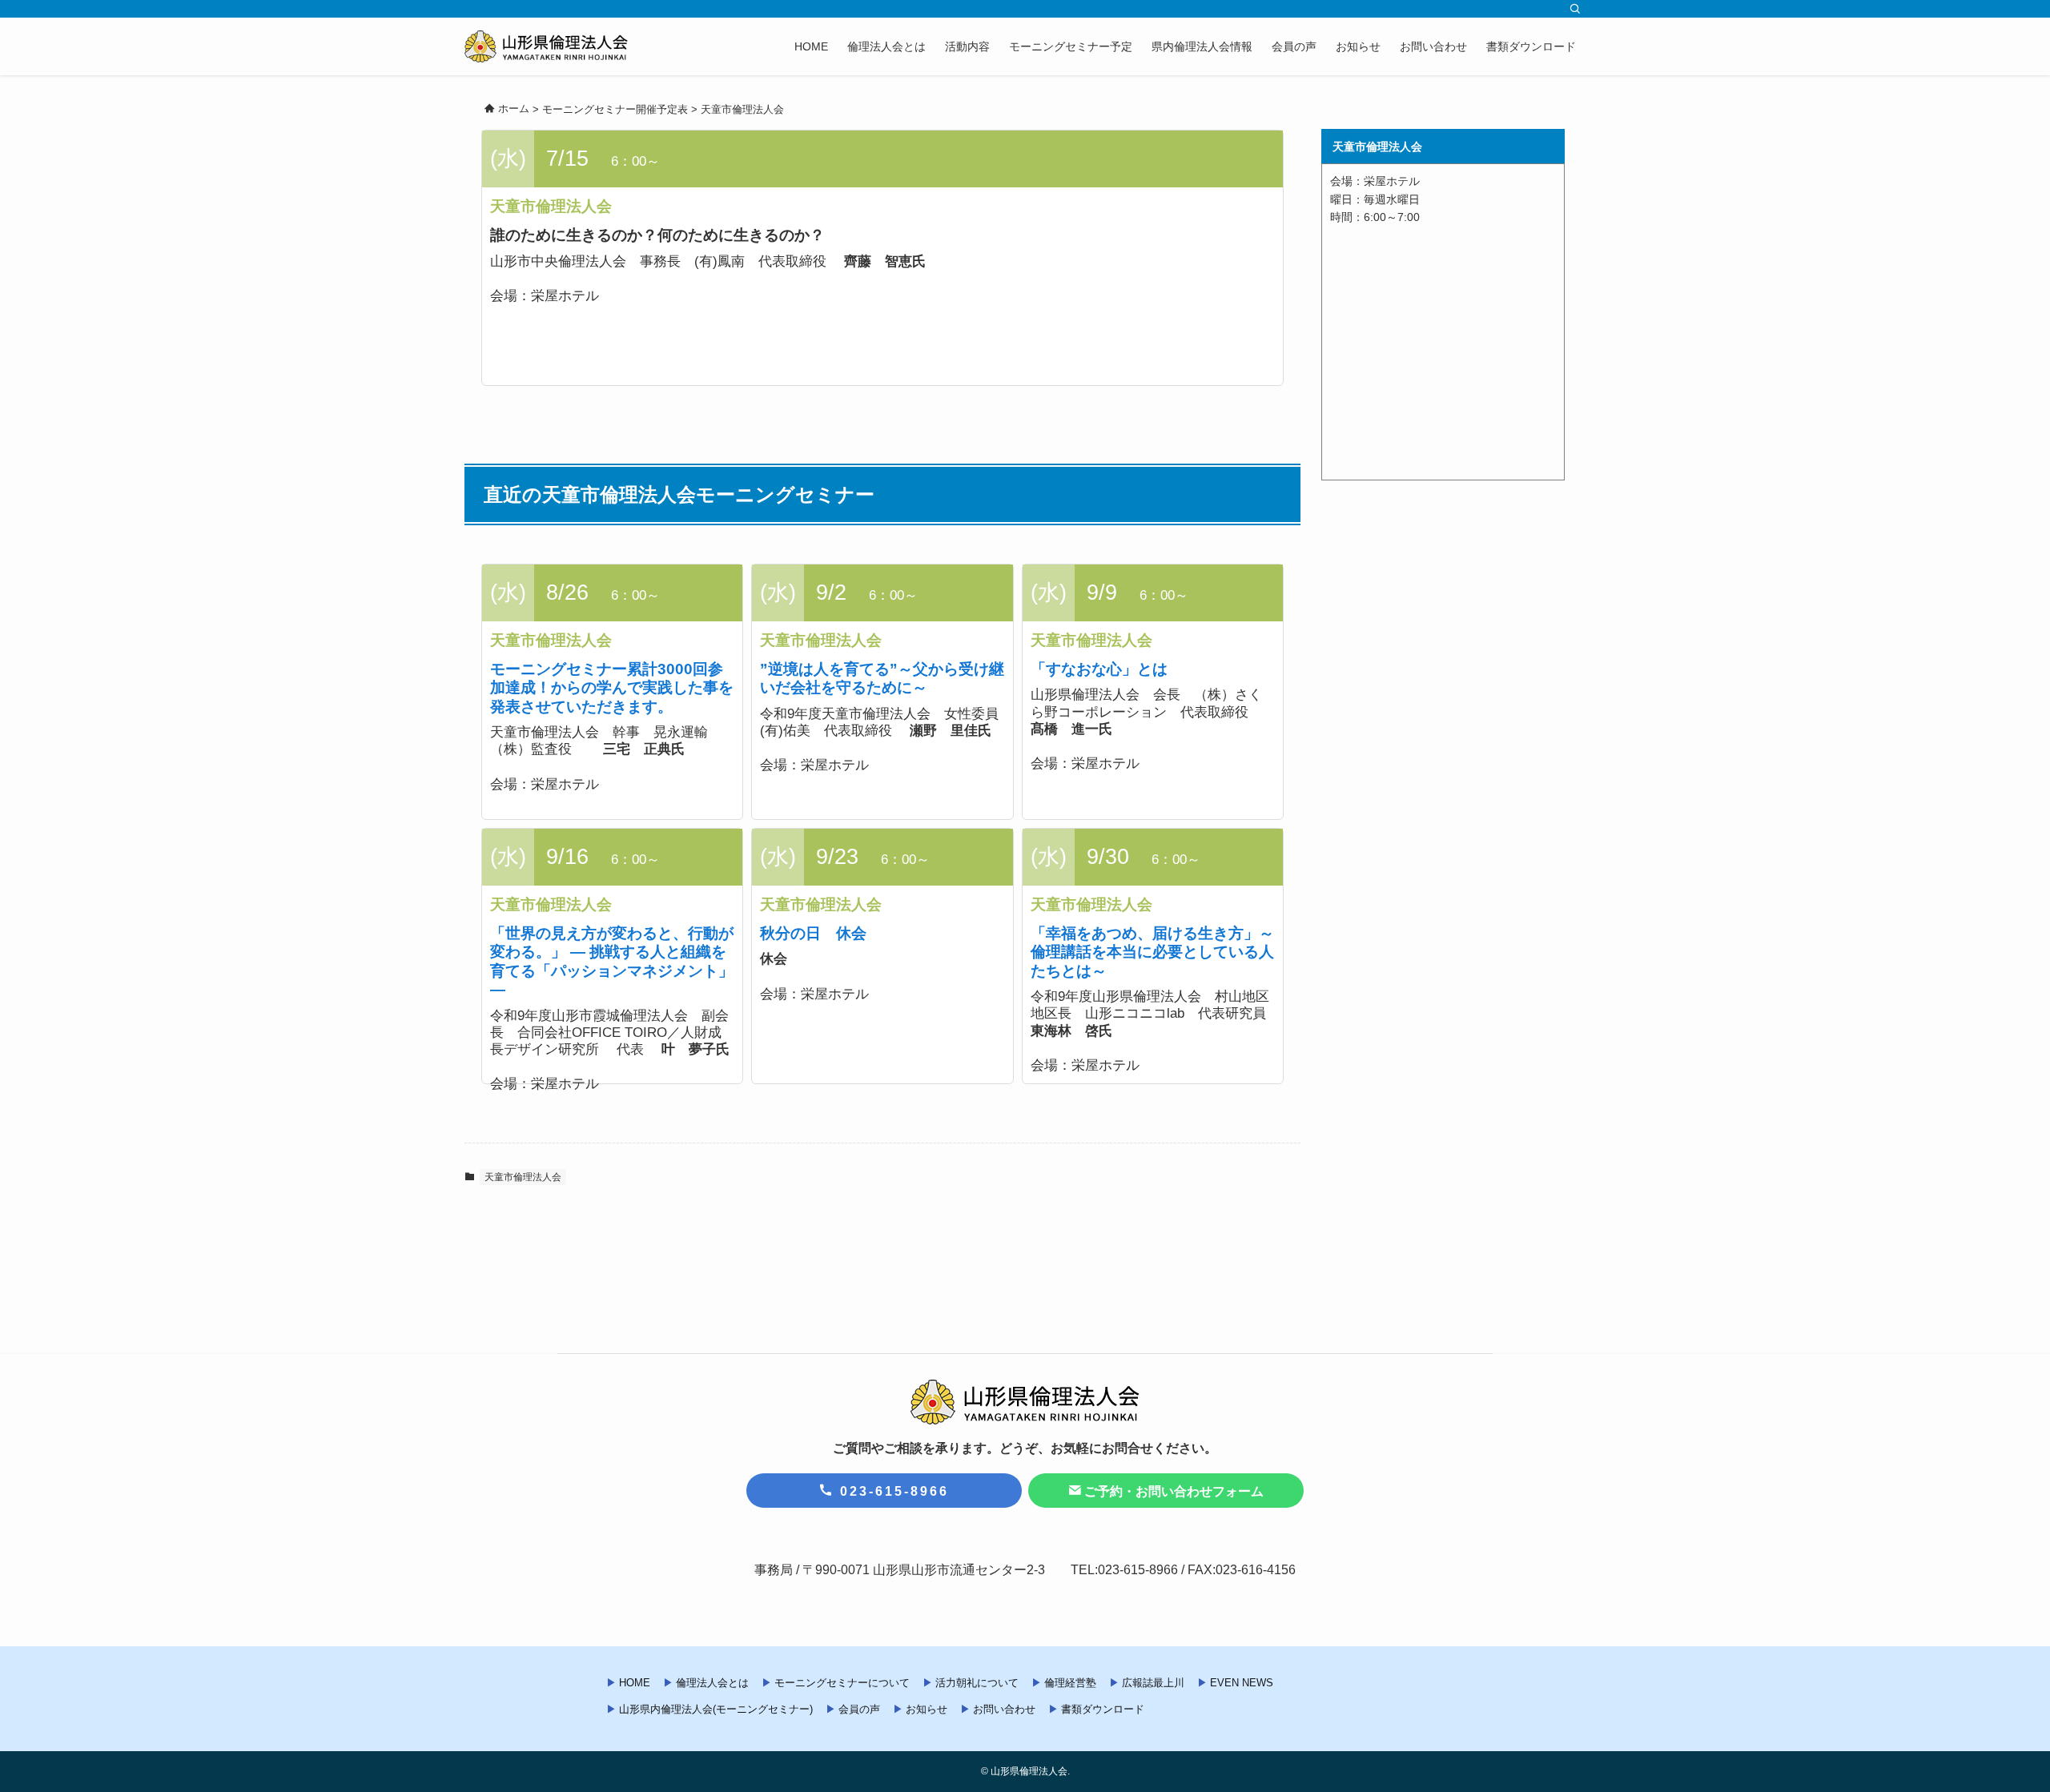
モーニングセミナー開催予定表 (615, 109)
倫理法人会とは (712, 1683)
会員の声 (859, 1709)
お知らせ (927, 1709)
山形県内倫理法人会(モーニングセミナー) (716, 1709)
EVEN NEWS (1242, 1683)
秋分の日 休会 (813, 933)
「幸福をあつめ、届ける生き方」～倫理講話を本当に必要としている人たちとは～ (1152, 952)
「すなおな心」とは (1099, 669)
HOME (635, 1683)
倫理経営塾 (1070, 1683)
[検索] (1575, 9)
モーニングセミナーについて (842, 1683)
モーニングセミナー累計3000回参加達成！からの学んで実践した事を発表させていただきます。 (612, 688)
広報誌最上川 (1153, 1683)
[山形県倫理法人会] (546, 46)
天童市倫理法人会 (742, 109)
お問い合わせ (1004, 1709)
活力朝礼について (977, 1683)
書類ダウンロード (1103, 1709)
